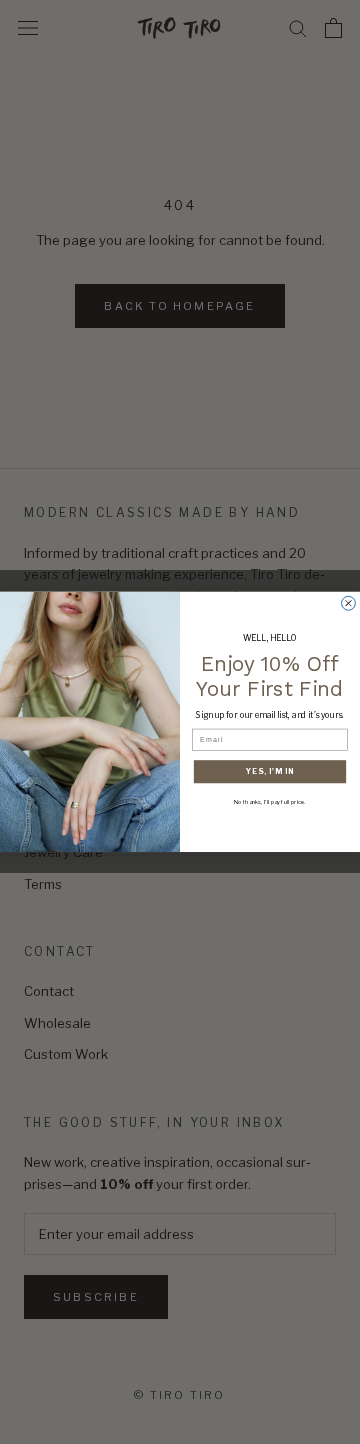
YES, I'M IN (270, 771)
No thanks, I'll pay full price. (270, 801)
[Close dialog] (349, 604)
